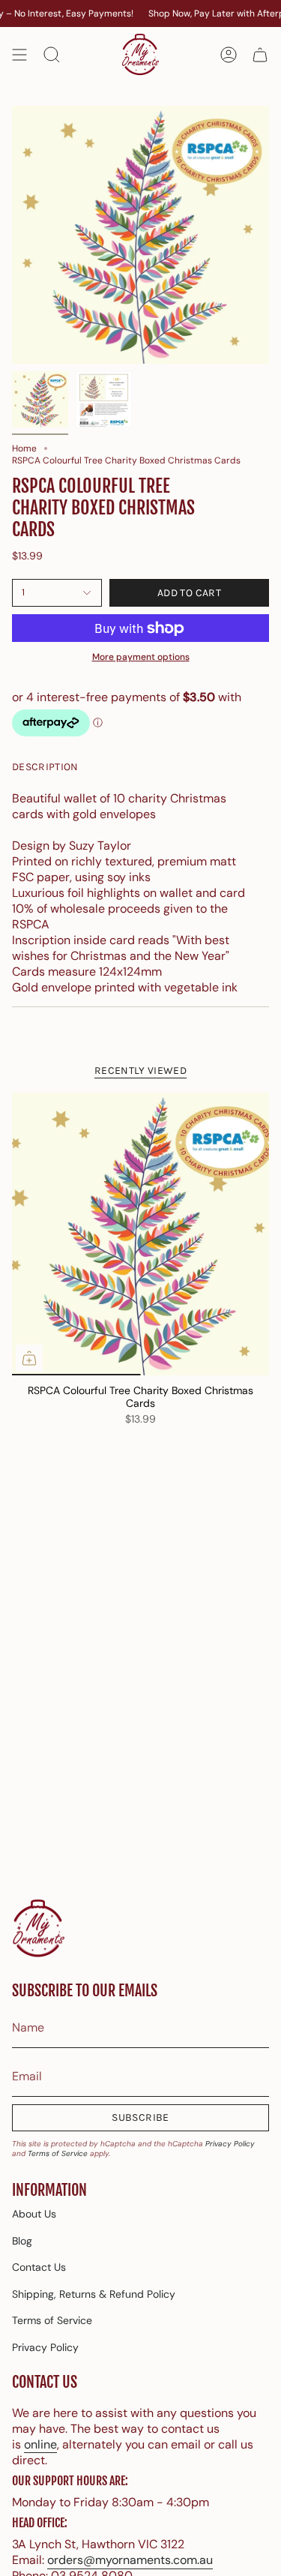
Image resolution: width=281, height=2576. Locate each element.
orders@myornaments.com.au (130, 2560)
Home (24, 448)
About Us (34, 2214)
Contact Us (39, 2267)
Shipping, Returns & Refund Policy (94, 2294)
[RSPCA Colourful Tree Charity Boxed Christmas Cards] (140, 1234)
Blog (22, 2241)
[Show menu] (19, 55)
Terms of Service (58, 2153)
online (40, 2444)
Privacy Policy (230, 2144)
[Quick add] (29, 1358)
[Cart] (260, 55)
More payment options (141, 657)
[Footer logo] (38, 1929)
